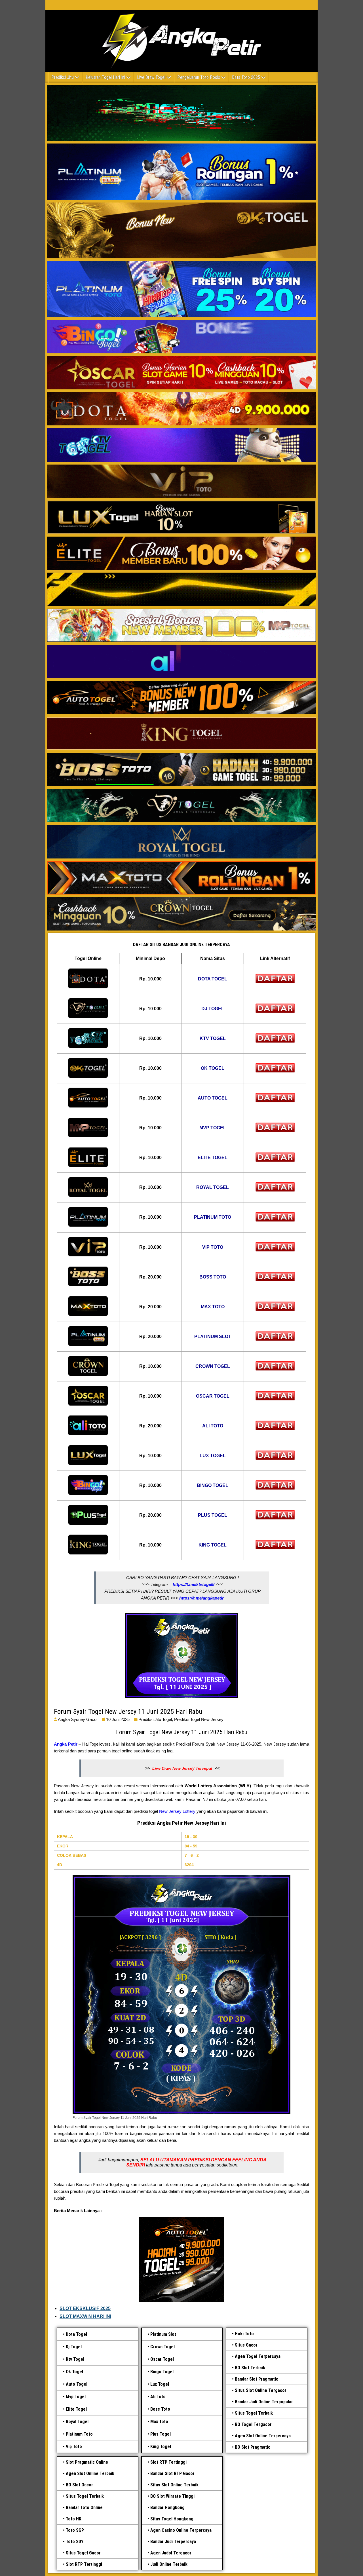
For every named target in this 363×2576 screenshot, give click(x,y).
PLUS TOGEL (213, 1515)
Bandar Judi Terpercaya (173, 2542)
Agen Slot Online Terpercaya (263, 2436)
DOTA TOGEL (213, 979)
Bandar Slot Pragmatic (257, 2379)
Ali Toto (158, 2397)
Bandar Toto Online (84, 2508)
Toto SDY (75, 2542)
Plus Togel (161, 2434)
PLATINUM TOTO (213, 1217)
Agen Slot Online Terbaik (90, 2473)
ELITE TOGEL (213, 1158)
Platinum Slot (163, 2334)
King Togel (161, 2447)
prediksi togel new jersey (199, 1719)
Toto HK (74, 2519)
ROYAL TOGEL (213, 1187)
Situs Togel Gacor (83, 2553)
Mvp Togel (76, 2397)
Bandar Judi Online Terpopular (264, 2402)
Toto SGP (75, 2530)
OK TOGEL (213, 1068)
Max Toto (159, 2422)
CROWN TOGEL (213, 1366)
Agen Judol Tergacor (171, 2553)
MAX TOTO (213, 1307)
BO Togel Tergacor (253, 2424)
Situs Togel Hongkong (172, 2519)
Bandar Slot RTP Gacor (172, 2473)
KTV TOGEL (213, 1038)
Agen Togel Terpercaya (258, 2356)
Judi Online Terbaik (169, 2564)
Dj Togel (74, 2347)
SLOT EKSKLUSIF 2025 (85, 2308)
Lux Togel (160, 2384)
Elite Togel (76, 2409)
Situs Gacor (246, 2345)
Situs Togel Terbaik (254, 2413)
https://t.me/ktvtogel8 (194, 1584)
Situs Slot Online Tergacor (261, 2390)
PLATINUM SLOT (213, 1336)
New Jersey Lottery (177, 1811)
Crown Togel (162, 2347)
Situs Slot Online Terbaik (174, 2485)
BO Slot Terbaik (250, 2368)
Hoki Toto (244, 2334)
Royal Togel (77, 2422)
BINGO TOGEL (213, 1485)
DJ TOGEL (213, 1009)
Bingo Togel (162, 2372)
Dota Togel (76, 2334)
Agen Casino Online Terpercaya (181, 2530)
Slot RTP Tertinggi (84, 2564)
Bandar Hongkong (167, 2508)
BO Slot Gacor (79, 2485)
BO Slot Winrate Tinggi (172, 2496)
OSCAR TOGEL (213, 1396)
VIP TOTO (213, 1247)
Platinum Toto (79, 2434)
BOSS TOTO (213, 1277)
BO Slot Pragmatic (253, 2447)
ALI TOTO (213, 1426)
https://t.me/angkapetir (201, 1598)
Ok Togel (74, 2372)
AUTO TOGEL (213, 1098)
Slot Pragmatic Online (87, 2462)
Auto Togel (77, 2384)
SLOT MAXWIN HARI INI (85, 2316)
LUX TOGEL (213, 1456)
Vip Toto (74, 2447)
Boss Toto (160, 2409)
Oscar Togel (162, 2359)
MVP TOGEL (213, 1128)
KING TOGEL (213, 1545)
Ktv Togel (75, 2359)
